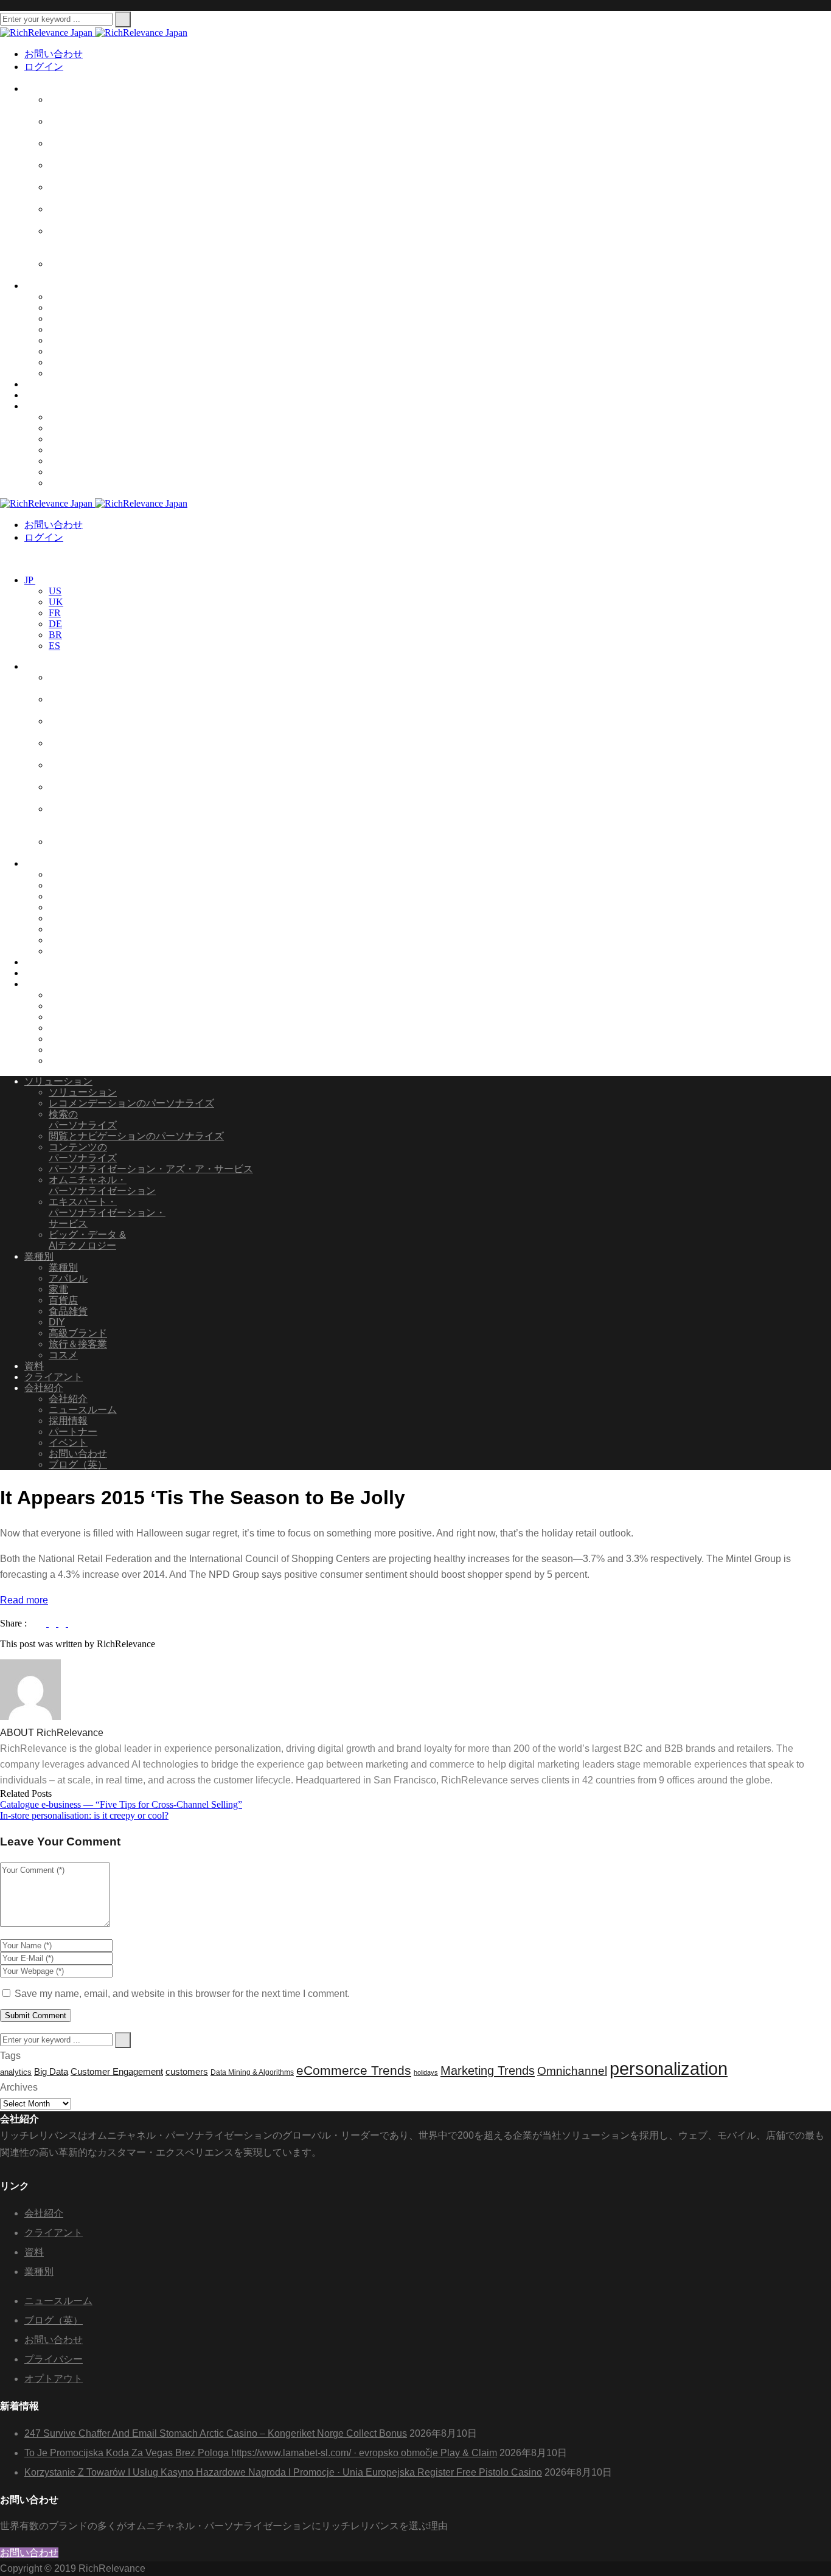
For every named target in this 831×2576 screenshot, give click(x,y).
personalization (669, 2068)
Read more (24, 1600)
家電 (58, 329)
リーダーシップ (83, 417)
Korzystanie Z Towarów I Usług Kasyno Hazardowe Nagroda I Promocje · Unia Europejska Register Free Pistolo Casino (283, 2472)
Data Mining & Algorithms (252, 2072)
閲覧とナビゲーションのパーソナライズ (136, 1136)
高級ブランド (78, 351)
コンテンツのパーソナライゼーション (102, 149)
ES (54, 646)
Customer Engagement (117, 2072)
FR (55, 613)
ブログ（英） (78, 483)
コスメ (63, 373)
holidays (426, 2072)
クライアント (54, 395)
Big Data (51, 2072)
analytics (16, 2072)
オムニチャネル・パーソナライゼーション (102, 214)
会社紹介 (44, 406)
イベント (68, 461)
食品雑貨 (68, 307)
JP (30, 580)
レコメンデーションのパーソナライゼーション (102, 105)
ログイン (44, 67)
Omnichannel (572, 2071)
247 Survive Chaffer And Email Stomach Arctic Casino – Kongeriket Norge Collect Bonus (216, 2433)
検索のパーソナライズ (83, 1120)
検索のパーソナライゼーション (102, 127)
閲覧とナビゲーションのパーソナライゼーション (102, 171)
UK (56, 602)
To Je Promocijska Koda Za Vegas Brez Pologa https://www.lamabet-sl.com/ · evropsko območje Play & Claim (261, 2453)
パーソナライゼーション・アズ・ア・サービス (107, 193)
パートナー (73, 450)
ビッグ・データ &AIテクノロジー (87, 269)
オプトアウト (54, 2379)
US (55, 591)
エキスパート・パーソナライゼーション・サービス (107, 242)
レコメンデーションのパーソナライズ (131, 1103)
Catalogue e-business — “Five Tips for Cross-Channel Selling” (121, 1804)
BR (55, 635)
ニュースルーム (83, 428)
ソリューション (58, 89)
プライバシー (54, 2359)
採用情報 (68, 439)
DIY (57, 340)
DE (55, 624)
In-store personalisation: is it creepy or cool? (84, 1815)
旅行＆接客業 (78, 362)
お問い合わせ (54, 54)
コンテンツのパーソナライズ (83, 1152)
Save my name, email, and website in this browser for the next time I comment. (182, 1994)
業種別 (39, 286)
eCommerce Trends (354, 2071)
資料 (34, 384)
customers (187, 2072)
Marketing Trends (488, 2071)
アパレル (68, 297)
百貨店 (63, 318)
